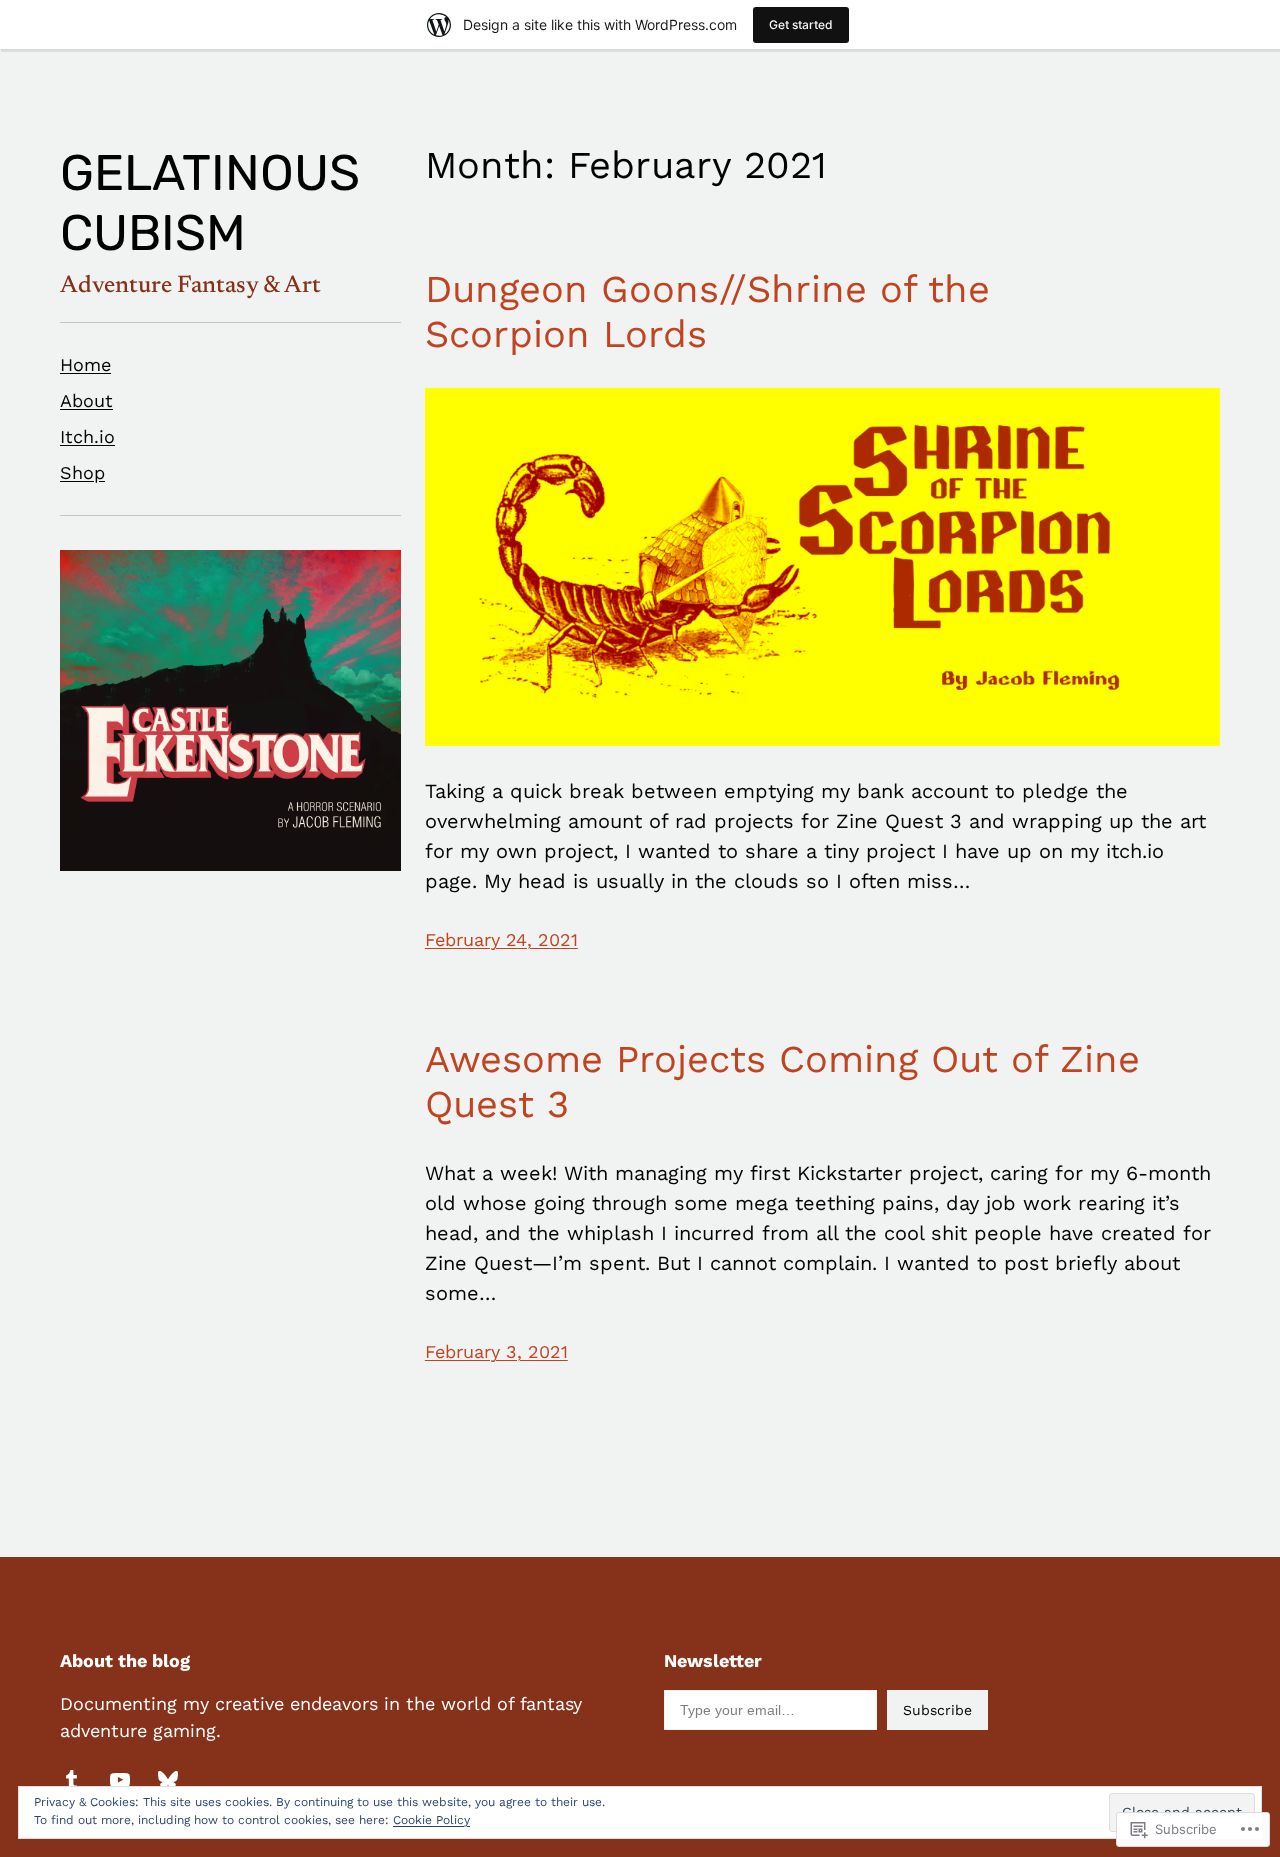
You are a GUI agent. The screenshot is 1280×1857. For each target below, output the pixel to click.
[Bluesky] (168, 1780)
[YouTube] (120, 1780)
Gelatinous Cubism (210, 203)
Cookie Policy (431, 1820)
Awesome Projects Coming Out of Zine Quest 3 (782, 1082)
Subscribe (937, 1710)
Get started (801, 24)
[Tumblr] (72, 1780)
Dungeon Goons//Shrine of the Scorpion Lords (707, 312)
